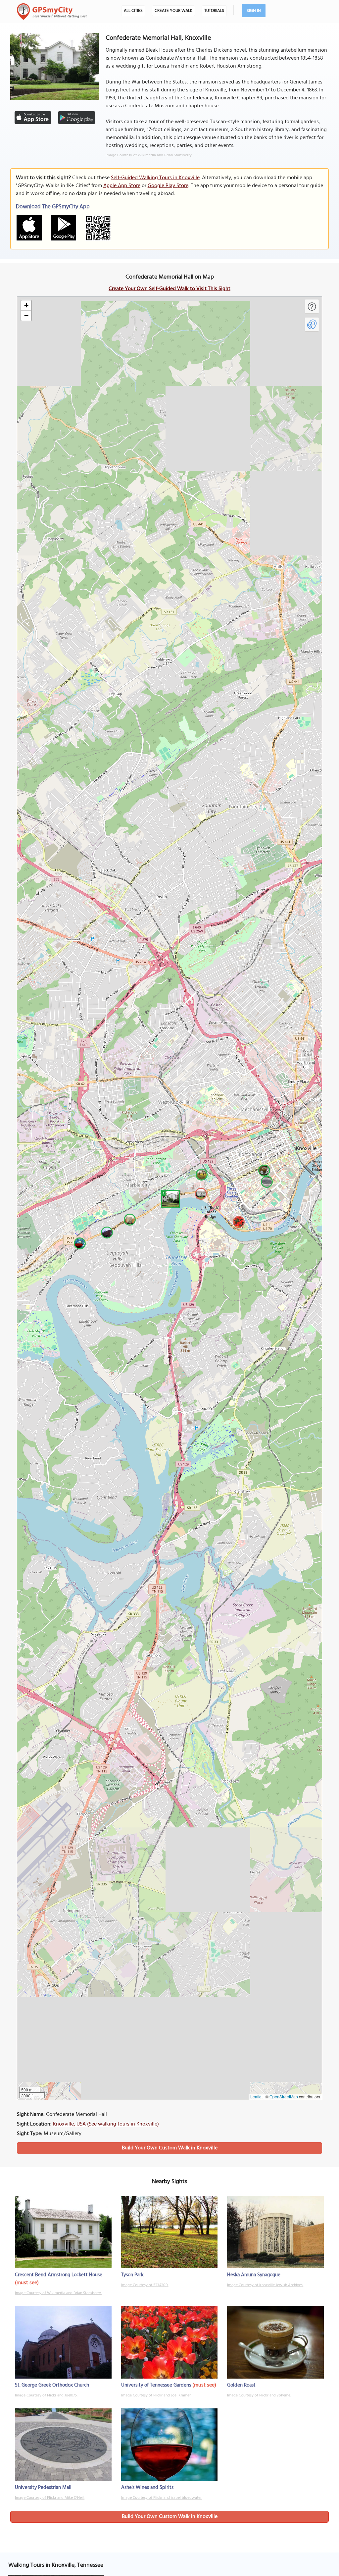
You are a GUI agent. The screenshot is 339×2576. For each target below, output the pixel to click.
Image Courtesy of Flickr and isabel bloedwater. (162, 2498)
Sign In (254, 11)
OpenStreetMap (284, 2097)
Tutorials (214, 11)
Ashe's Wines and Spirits (147, 2488)
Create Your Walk (173, 11)
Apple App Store (122, 186)
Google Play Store (168, 186)
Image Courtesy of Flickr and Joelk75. (46, 2395)
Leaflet (256, 2097)
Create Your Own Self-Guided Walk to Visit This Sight (169, 289)
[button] (169, 1198)
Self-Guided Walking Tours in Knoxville (155, 178)
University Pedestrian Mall (43, 2488)
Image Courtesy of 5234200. (145, 2285)
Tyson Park (132, 2275)
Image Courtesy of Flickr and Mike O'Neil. (50, 2498)
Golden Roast (241, 2385)
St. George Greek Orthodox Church (52, 2385)
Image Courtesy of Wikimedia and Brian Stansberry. (149, 155)
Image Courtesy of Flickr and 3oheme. (259, 2395)
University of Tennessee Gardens (156, 2385)
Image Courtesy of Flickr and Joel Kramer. (156, 2395)
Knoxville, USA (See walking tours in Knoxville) (106, 2124)
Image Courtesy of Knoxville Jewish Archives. (265, 2285)
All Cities (133, 11)
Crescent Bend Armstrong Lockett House (59, 2275)
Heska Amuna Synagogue (254, 2275)
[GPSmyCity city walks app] (52, 12)
